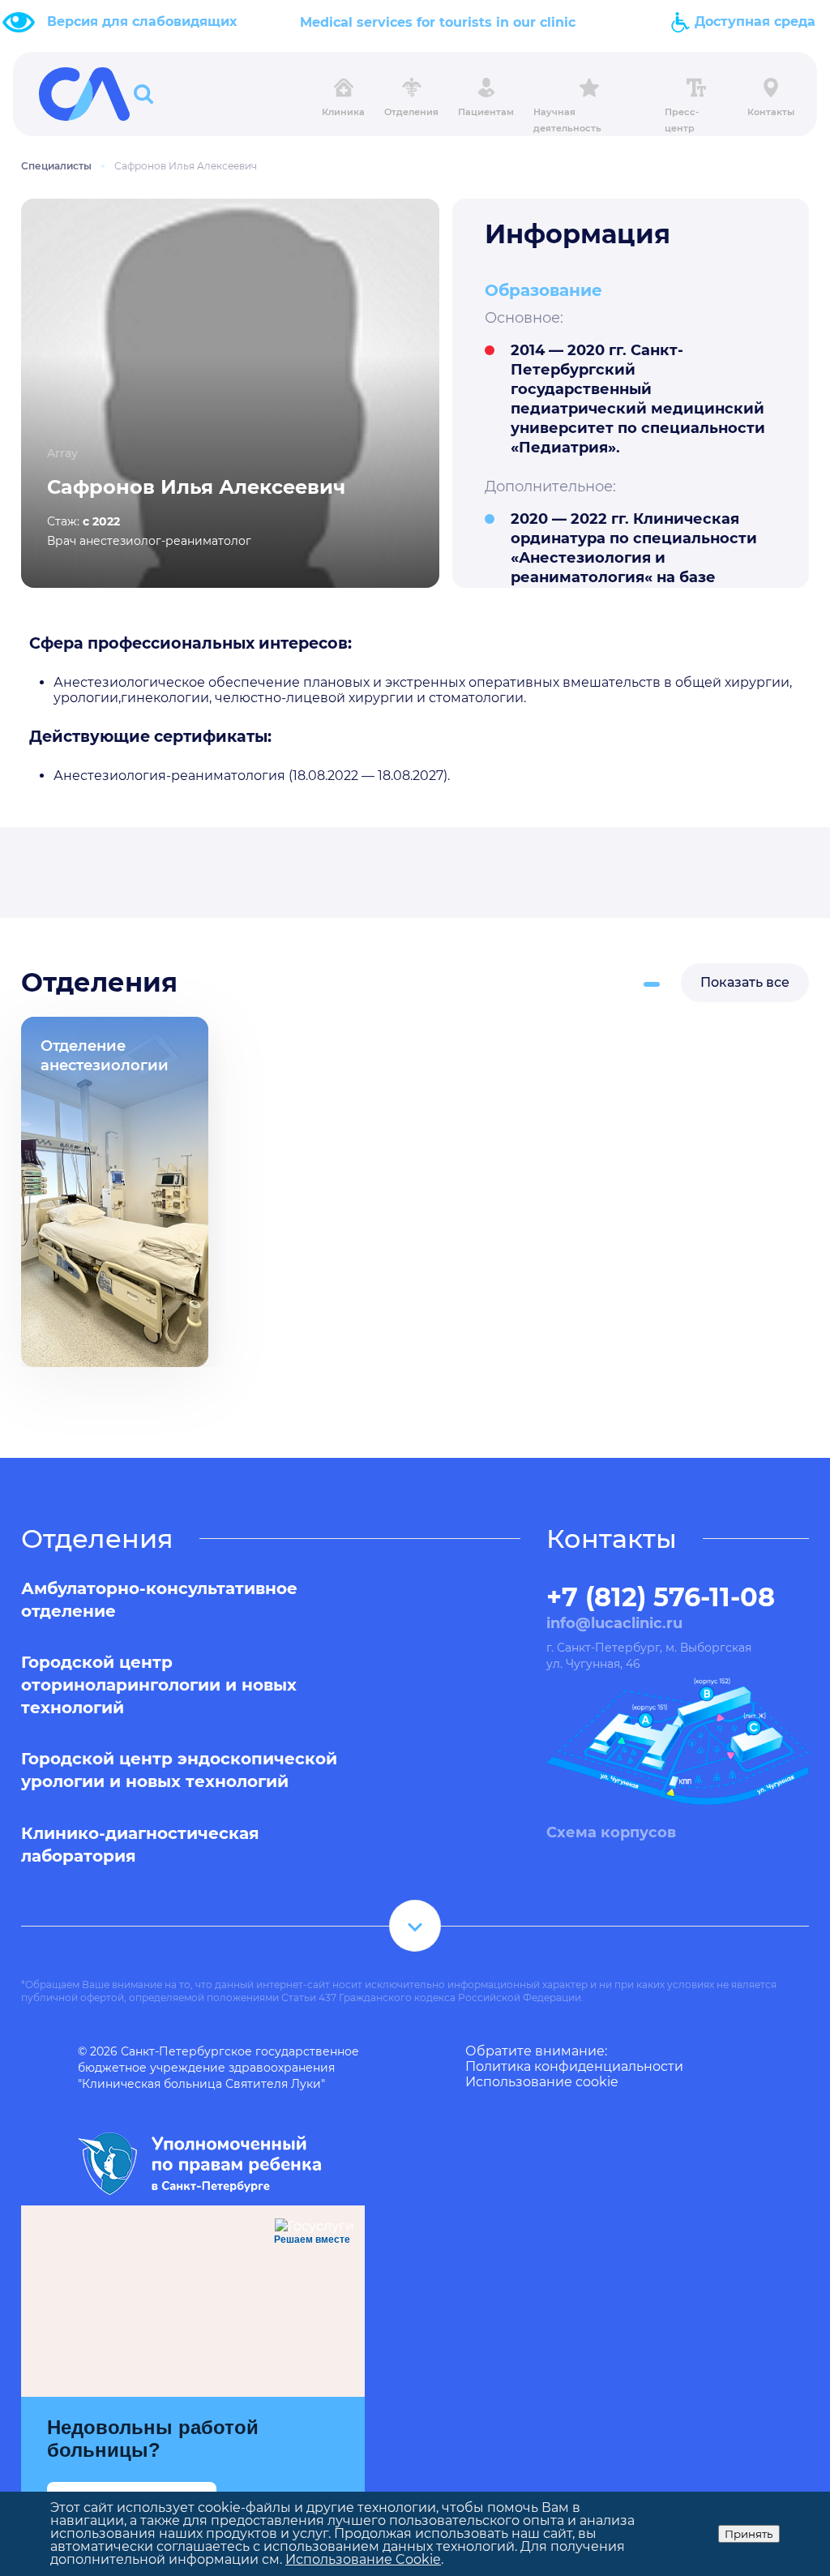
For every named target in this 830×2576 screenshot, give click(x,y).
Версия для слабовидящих (142, 21)
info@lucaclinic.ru (614, 1623)
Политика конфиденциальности (574, 2066)
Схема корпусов (611, 1832)
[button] (652, 984)
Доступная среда (753, 21)
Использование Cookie (363, 2559)
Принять (749, 2534)
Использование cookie (542, 2082)
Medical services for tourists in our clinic (438, 22)
